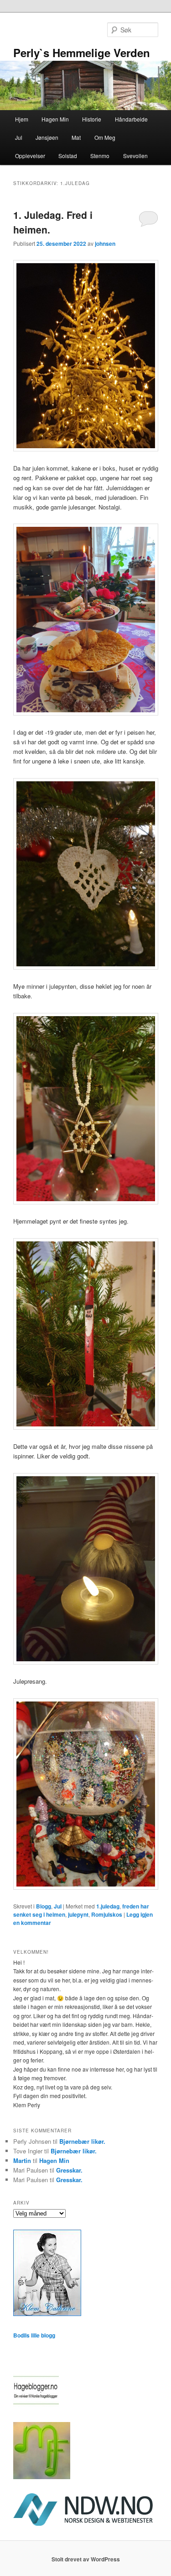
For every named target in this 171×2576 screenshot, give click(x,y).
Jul (19, 137)
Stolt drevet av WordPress (86, 2559)
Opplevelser (30, 156)
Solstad (68, 156)
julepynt (78, 1914)
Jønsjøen (47, 137)
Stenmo (100, 156)
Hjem (22, 119)
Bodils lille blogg (34, 2335)
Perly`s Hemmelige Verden (82, 53)
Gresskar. (69, 2170)
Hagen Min (55, 119)
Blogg (44, 1906)
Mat (76, 137)
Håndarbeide (131, 119)
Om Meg (105, 137)
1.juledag (108, 1906)
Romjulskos (107, 1914)
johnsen (105, 244)
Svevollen (135, 156)
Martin (22, 2160)
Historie (92, 119)
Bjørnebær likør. (82, 2141)
